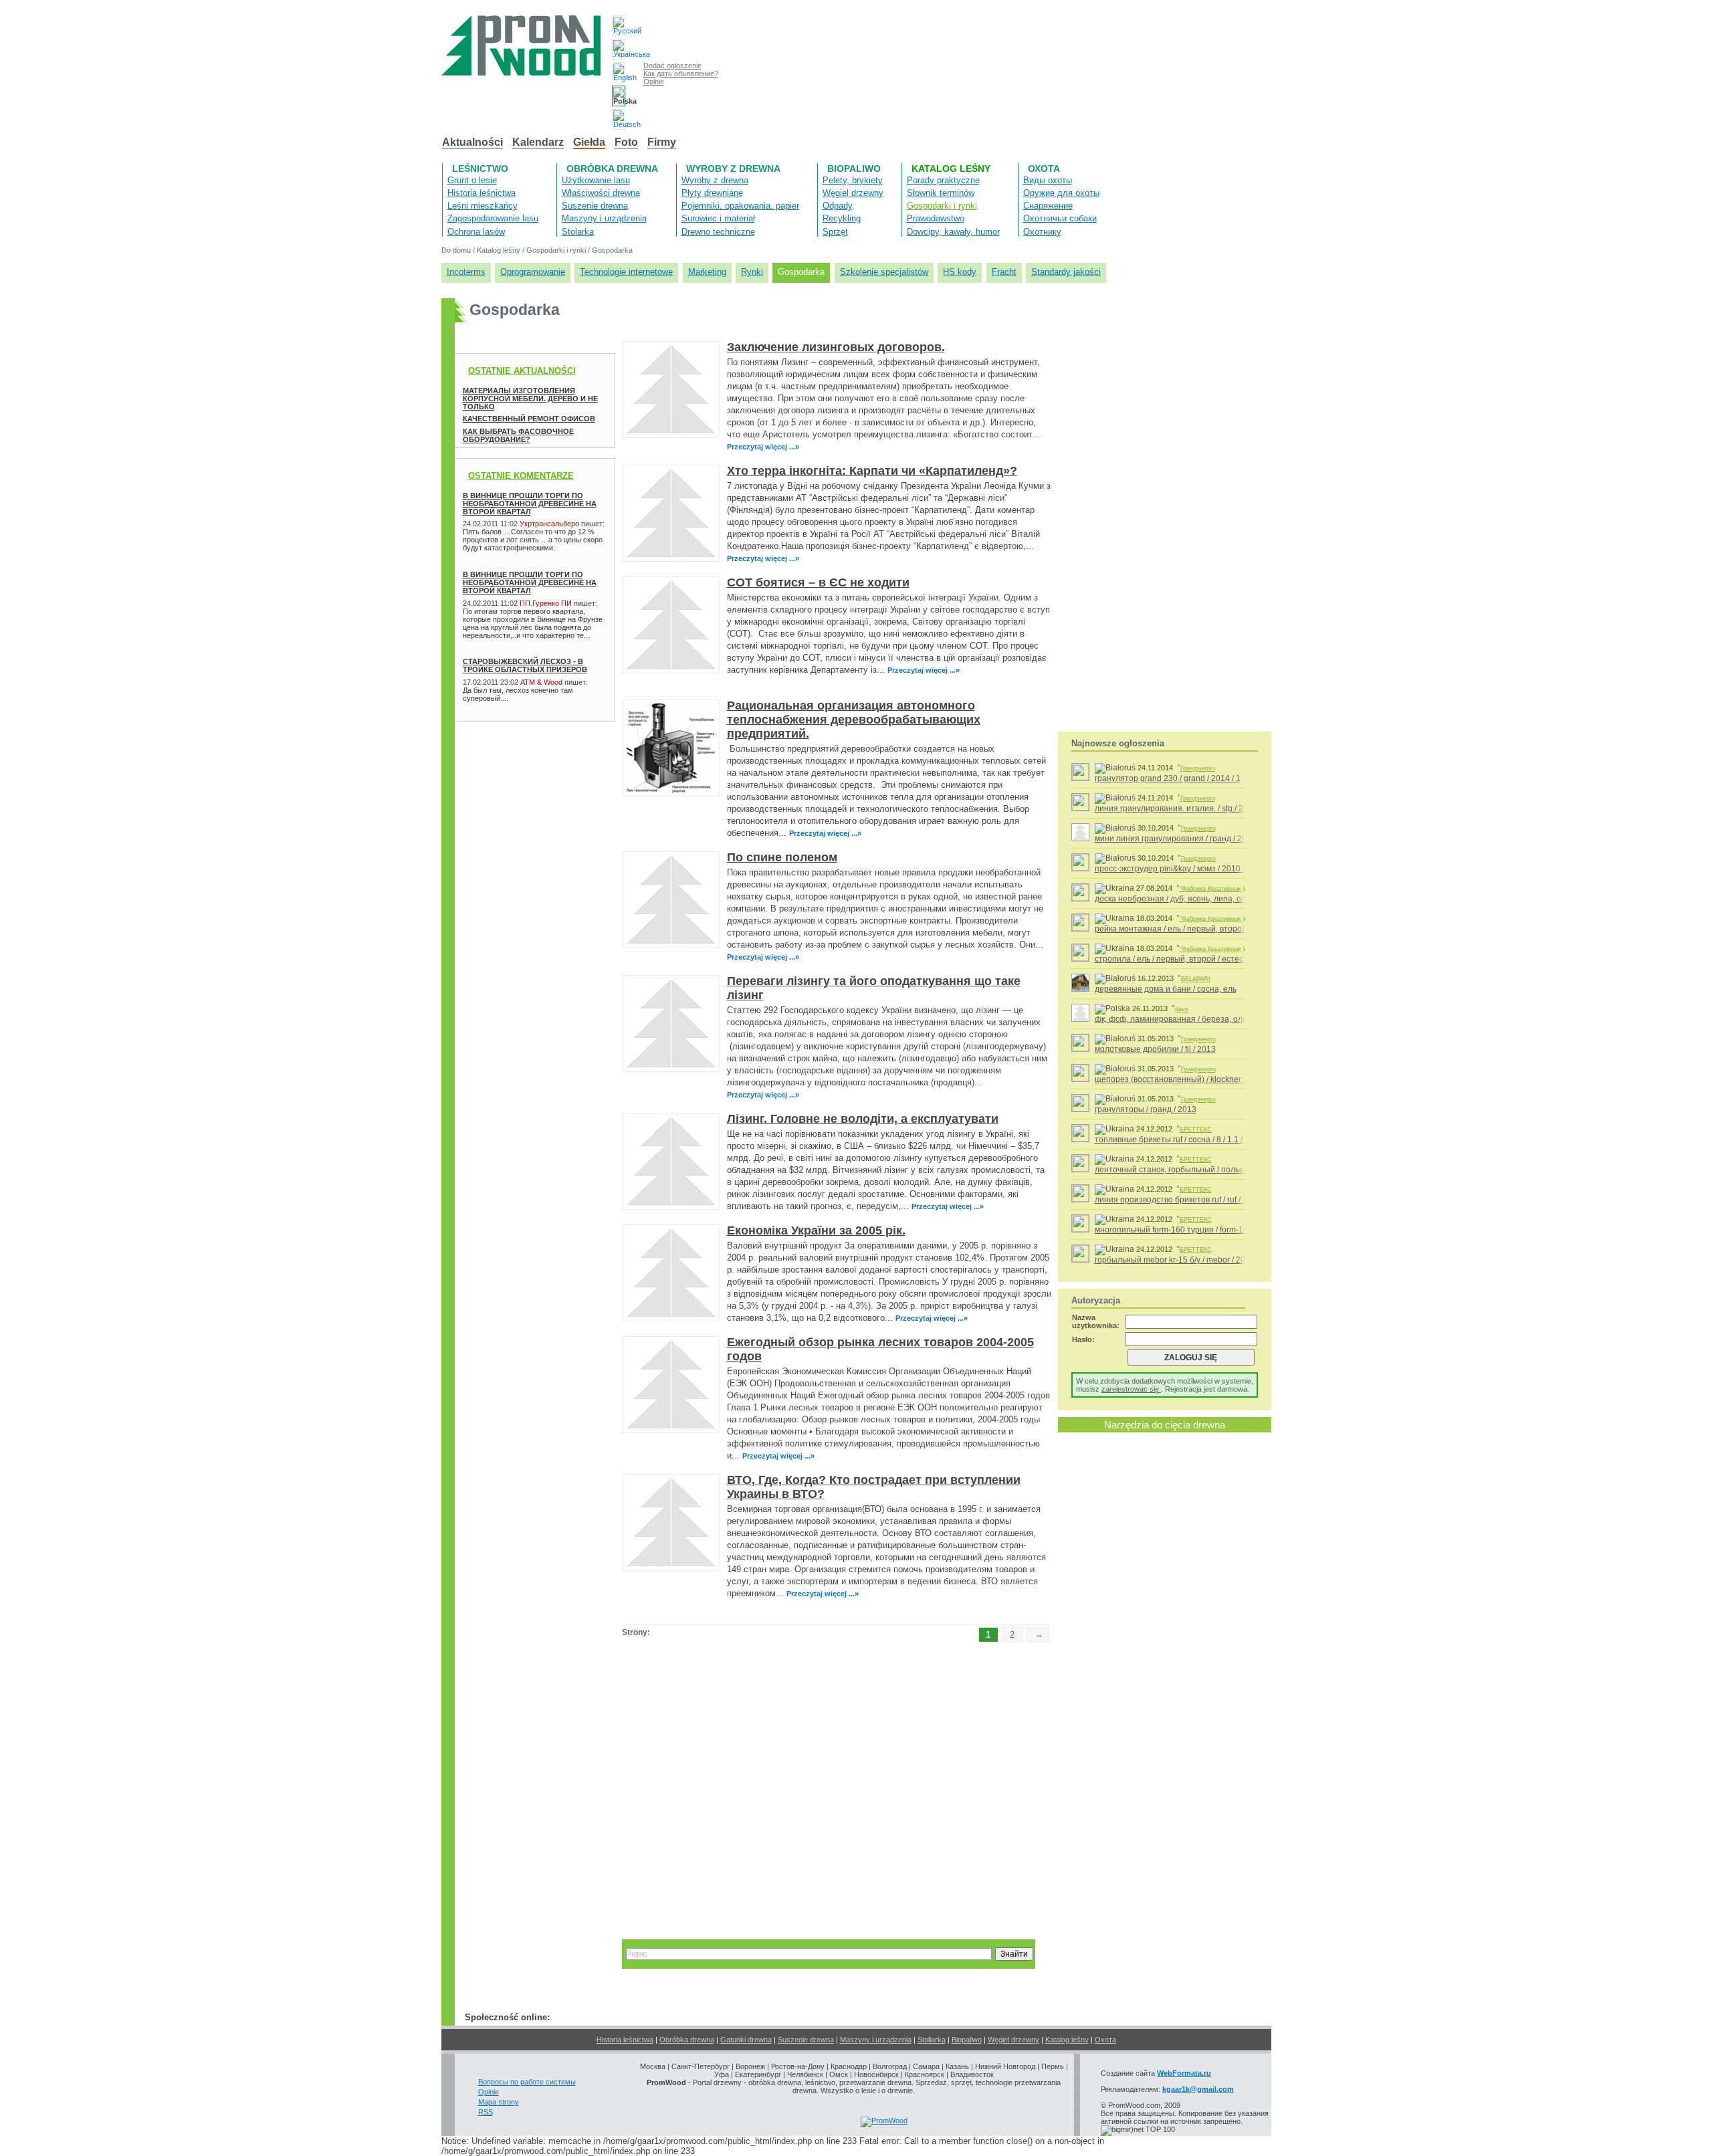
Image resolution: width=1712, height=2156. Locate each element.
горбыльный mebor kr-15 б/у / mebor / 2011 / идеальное (1198, 1260)
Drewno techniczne (718, 232)
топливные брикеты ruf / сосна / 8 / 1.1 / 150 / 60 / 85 (1192, 1140)
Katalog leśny (951, 169)
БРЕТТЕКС (1196, 1129)
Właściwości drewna (601, 193)
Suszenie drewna (595, 206)
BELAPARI (1196, 979)
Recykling (842, 218)
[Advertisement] (522, 762)
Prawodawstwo (936, 218)
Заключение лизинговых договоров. (836, 347)
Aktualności (472, 142)
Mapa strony (499, 2102)
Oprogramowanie (533, 272)
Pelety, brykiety (853, 180)
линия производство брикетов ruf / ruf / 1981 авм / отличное (1207, 1200)
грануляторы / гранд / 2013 (1146, 1109)
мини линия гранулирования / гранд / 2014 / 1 (1181, 839)
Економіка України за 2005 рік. (816, 1230)
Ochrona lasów (476, 232)
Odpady (838, 206)
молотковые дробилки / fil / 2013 (1155, 1049)
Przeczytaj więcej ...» (763, 447)
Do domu (456, 250)
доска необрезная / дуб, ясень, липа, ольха (1177, 899)
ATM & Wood (541, 682)
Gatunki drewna (746, 2040)
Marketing (707, 272)
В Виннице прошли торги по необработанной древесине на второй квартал (530, 504)
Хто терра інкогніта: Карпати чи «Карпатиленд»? (872, 471)
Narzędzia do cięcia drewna (1165, 1425)
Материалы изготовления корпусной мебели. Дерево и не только (530, 399)
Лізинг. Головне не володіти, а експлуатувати (863, 1119)
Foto (626, 142)
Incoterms (466, 272)
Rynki (752, 272)
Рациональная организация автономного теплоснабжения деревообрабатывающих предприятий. (854, 720)
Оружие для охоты (1061, 193)
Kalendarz (538, 142)
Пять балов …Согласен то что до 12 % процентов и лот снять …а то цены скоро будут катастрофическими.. (533, 540)
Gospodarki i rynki (942, 206)
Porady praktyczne (943, 180)
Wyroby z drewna (733, 169)
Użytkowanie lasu (596, 180)
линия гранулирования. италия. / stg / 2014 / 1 (1181, 808)
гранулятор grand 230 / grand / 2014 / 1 (1168, 778)
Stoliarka (932, 2040)
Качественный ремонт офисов (529, 419)
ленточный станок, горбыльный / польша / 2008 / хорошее (1205, 1170)
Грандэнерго (1198, 768)
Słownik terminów (941, 193)
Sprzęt (835, 232)
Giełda (589, 142)
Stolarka (578, 232)
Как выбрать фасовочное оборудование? (518, 435)
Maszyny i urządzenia (604, 218)
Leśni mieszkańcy (483, 206)
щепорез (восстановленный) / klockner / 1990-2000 (1191, 1079)
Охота (1044, 169)
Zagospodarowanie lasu (493, 218)
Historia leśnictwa (481, 193)
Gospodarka (612, 250)
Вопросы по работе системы (527, 2082)
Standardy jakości (1066, 272)
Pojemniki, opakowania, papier (740, 206)
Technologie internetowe (626, 272)
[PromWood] (884, 2121)
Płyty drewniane (712, 193)
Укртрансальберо (549, 524)
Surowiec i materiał (718, 218)
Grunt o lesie (472, 180)
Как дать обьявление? (681, 74)
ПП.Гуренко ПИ (546, 603)
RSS (486, 2112)
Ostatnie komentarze (521, 476)
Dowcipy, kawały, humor (953, 232)
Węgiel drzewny (853, 193)
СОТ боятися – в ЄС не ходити (818, 582)
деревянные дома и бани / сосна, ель (1166, 989)
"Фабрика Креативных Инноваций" (1228, 889)
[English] (619, 73)
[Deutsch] (619, 119)
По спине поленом (782, 857)
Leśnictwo (480, 169)
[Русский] (619, 26)
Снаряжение (1048, 206)
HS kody (960, 272)
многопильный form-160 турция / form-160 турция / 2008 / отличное (1221, 1230)
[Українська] (619, 49)
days (1182, 1009)
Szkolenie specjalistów (884, 272)
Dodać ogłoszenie (672, 66)
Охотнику (1042, 232)
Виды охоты (1048, 180)
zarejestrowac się (1131, 1389)
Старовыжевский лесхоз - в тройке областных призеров (525, 665)
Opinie (654, 82)
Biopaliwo (854, 169)
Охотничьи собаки (1060, 218)
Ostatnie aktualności (522, 371)
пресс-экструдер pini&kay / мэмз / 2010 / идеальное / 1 (1197, 869)
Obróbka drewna (612, 169)
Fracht (1004, 272)
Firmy (662, 142)
